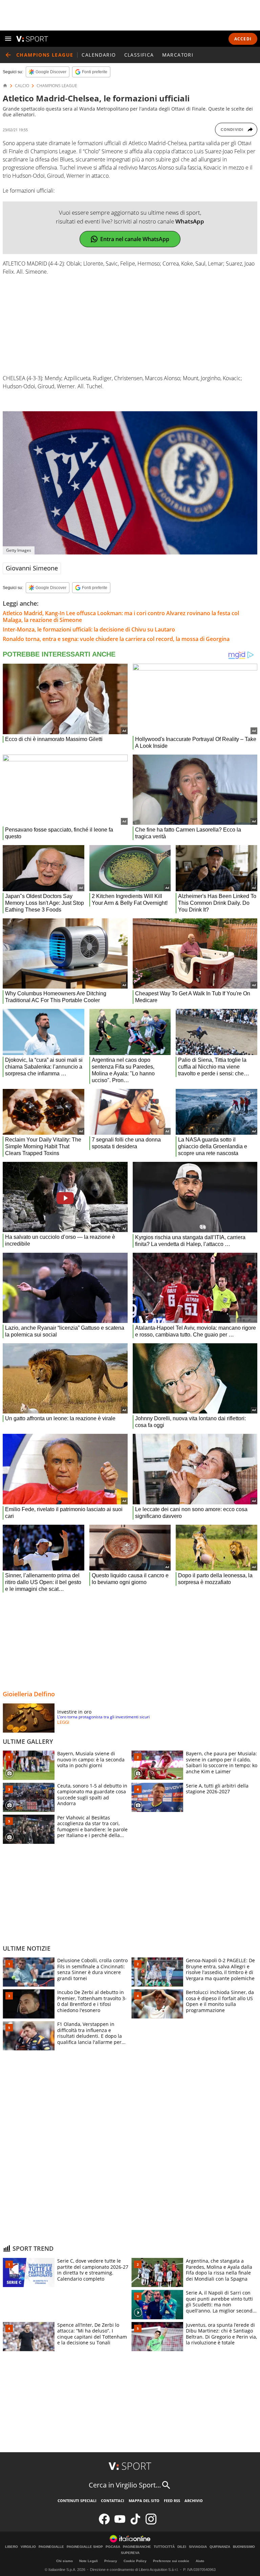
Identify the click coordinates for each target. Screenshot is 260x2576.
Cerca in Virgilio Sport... (125, 2485)
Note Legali (89, 2561)
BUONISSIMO (244, 2547)
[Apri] (8, 39)
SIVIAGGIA (198, 2547)
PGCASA (113, 2547)
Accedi (243, 39)
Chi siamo (64, 2561)
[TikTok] (135, 2523)
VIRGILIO (28, 2547)
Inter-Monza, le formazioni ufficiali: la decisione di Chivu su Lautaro (89, 629)
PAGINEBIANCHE (137, 2547)
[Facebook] (104, 2523)
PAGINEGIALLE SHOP (85, 2547)
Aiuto (200, 2561)
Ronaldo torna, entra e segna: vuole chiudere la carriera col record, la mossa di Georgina (116, 639)
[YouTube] (120, 2523)
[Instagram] (151, 2523)
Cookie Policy (135, 2561)
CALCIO (22, 86)
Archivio (194, 2501)
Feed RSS (172, 2501)
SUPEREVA (130, 2553)
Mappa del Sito (144, 2501)
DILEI (182, 2547)
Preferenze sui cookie (171, 2561)
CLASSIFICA (139, 55)
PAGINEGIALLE (51, 2547)
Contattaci (113, 2501)
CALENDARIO (99, 55)
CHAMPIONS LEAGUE (57, 86)
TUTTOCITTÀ (164, 2547)
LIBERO (12, 2547)
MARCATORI (178, 55)
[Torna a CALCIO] (8, 55)
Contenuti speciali (77, 2501)
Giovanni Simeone (32, 568)
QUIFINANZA (220, 2547)
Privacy (111, 2561)
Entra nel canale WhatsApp (135, 239)
